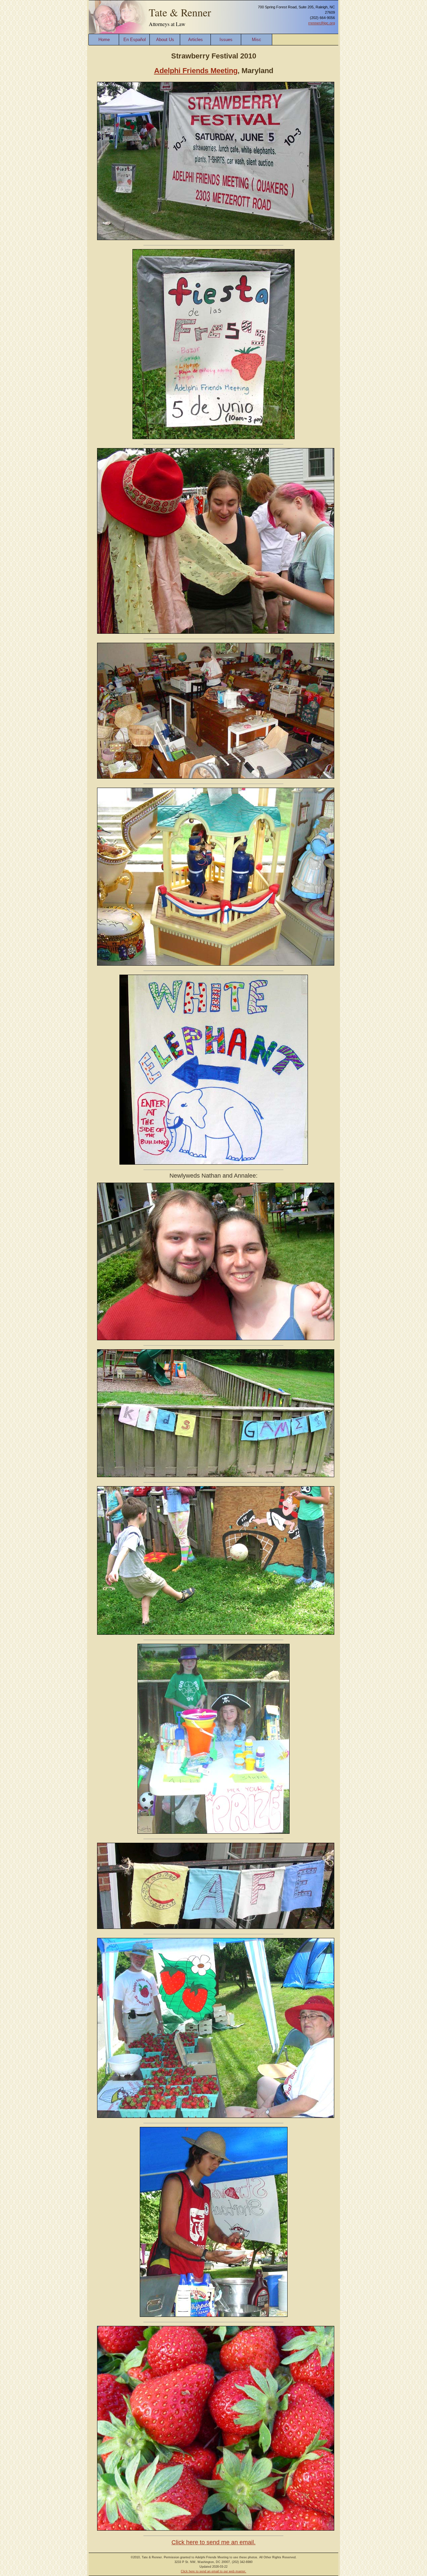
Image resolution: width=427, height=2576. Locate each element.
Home (104, 40)
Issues (226, 40)
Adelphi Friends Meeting (196, 71)
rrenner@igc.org (322, 23)
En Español (135, 40)
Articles (195, 40)
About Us (165, 40)
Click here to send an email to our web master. (213, 2571)
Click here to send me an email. (213, 2542)
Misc (257, 40)
